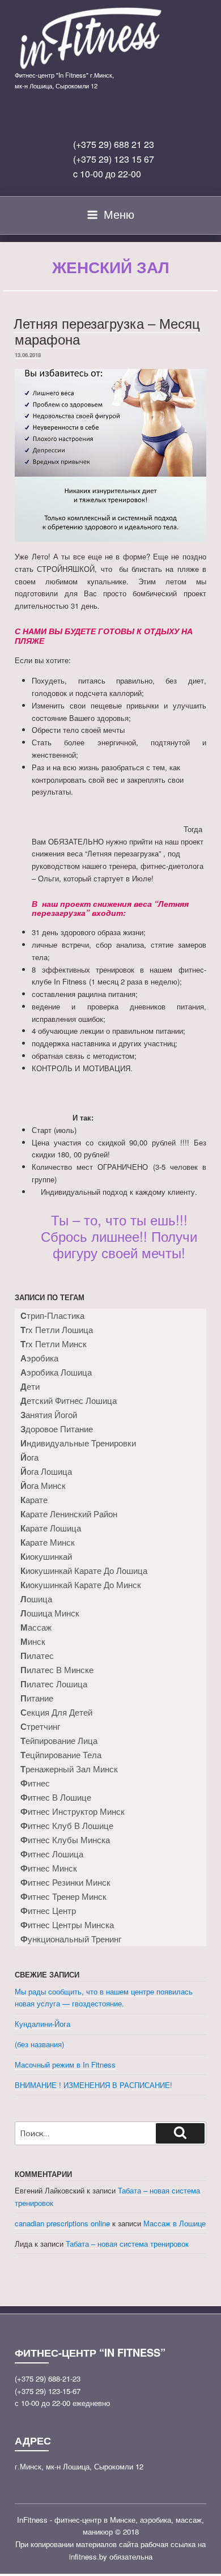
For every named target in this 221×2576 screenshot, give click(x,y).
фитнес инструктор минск (73, 1811)
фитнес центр (48, 1911)
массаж (36, 1627)
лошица (36, 1599)
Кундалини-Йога (42, 2024)
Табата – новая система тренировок (127, 2244)
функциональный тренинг (71, 1939)
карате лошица (51, 1528)
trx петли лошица (57, 1330)
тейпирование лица (59, 1741)
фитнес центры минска (67, 1925)
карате (34, 1500)
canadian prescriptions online (62, 2223)
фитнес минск (49, 1868)
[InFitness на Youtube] (146, 118)
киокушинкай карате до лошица (84, 1571)
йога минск (43, 1486)
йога (29, 1457)
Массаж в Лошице (175, 2223)
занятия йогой (49, 1415)
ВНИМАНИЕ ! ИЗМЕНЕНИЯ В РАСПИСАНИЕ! (93, 2085)
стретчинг (40, 1726)
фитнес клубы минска (65, 1840)
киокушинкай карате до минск (81, 1585)
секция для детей (56, 1712)
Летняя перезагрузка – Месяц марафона (107, 331)
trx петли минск (54, 1344)
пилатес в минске (57, 1670)
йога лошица (46, 1471)
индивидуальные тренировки (78, 1443)
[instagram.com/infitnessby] (67, 118)
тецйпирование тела (61, 1755)
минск (33, 1641)
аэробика (39, 1358)
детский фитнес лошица (69, 1401)
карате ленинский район (69, 1514)
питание (37, 1698)
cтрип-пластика (52, 1315)
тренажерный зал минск (69, 1769)
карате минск (48, 1542)
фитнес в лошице (56, 1797)
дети (30, 1386)
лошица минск (50, 1613)
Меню (119, 214)
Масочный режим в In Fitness (65, 2064)
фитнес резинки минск (65, 1882)
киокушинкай (46, 1556)
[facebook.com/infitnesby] (120, 118)
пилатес (37, 1656)
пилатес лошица (54, 1684)
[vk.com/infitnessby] (93, 118)
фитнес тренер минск (63, 1896)
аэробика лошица (56, 1372)
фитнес (35, 1783)
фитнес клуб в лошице (67, 1826)
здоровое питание (57, 1429)
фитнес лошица (52, 1854)
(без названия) (39, 2044)
